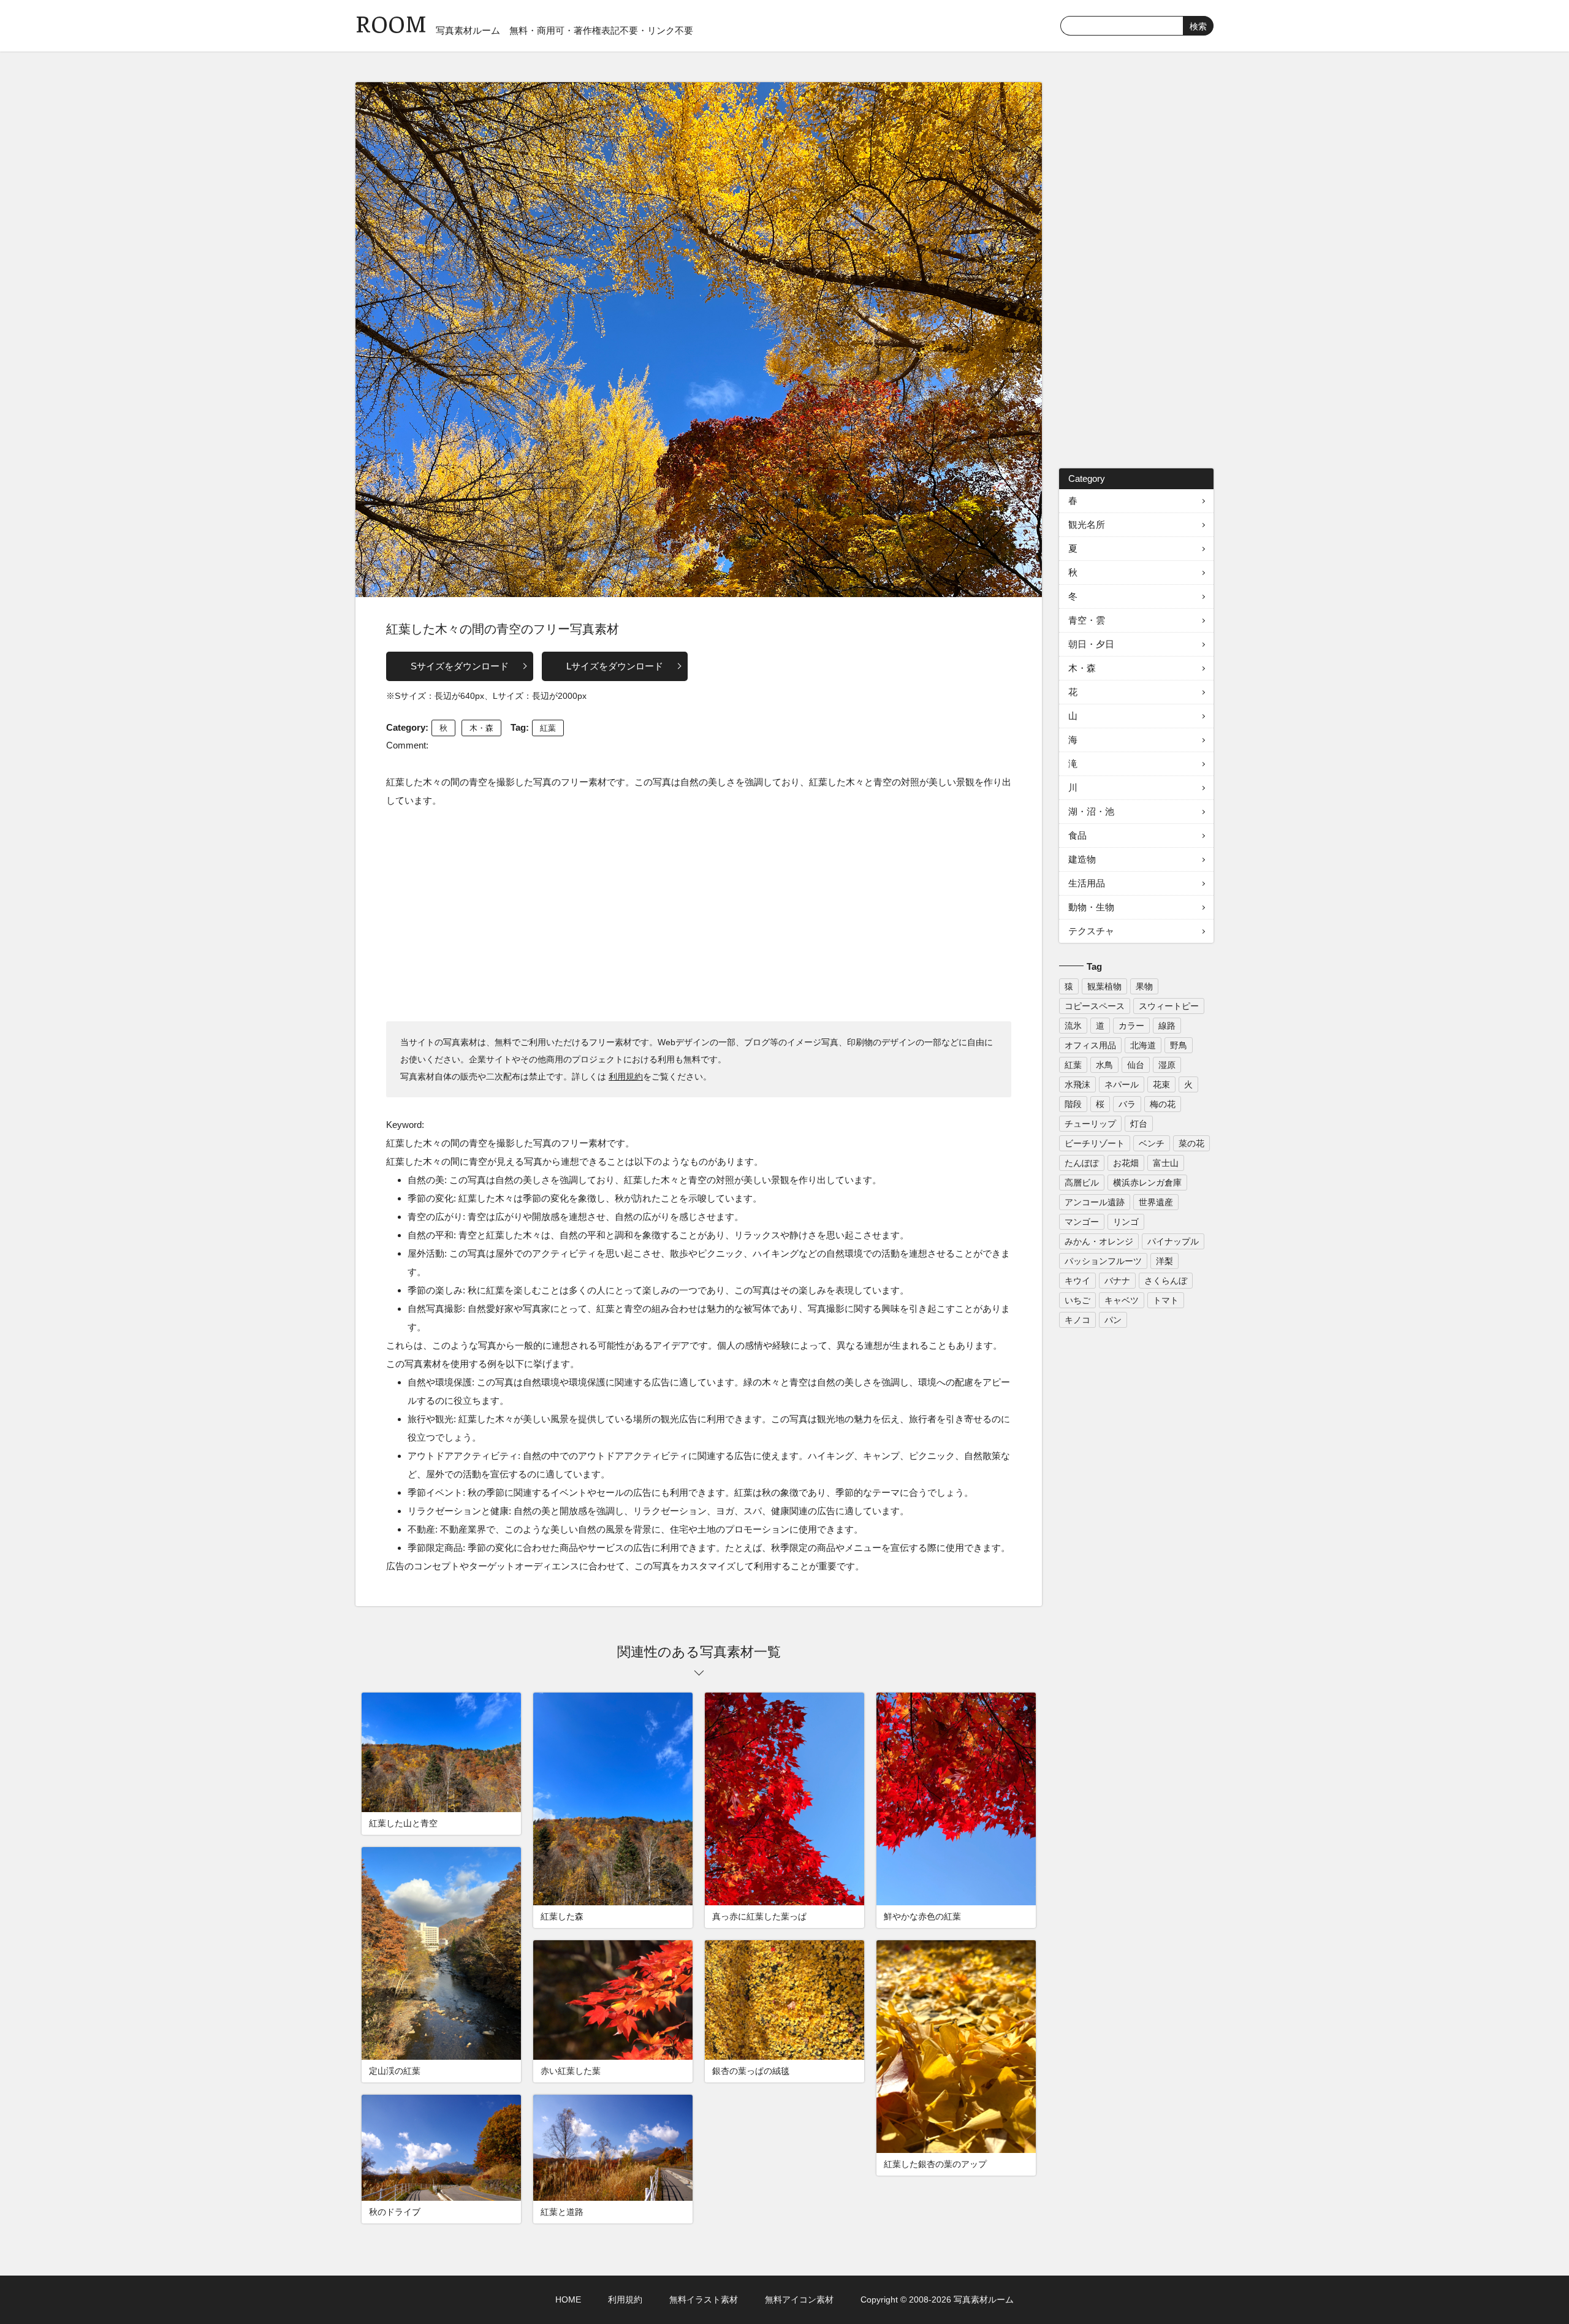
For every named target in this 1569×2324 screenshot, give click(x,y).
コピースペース (1095, 1006)
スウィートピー (1169, 1006)
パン (1113, 1320)
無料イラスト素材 (704, 2299)
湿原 (1167, 1065)
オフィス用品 (1090, 1045)
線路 (1167, 1026)
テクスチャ (1091, 931)
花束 (1161, 1084)
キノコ (1077, 1320)
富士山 (1166, 1163)
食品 (1077, 835)
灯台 (1139, 1124)
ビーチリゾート (1095, 1143)
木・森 (481, 728)
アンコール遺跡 (1095, 1202)
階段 (1073, 1104)
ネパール (1122, 1084)
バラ (1127, 1104)
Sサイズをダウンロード (460, 666)
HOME (568, 2299)
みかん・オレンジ (1099, 1241)
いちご (1077, 1300)
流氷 (1073, 1026)
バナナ (1117, 1281)
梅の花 (1163, 1104)
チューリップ (1090, 1124)
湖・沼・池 (1091, 811)
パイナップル (1173, 1241)
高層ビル (1082, 1183)
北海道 (1143, 1045)
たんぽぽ (1082, 1163)
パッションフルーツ (1103, 1261)
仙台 (1136, 1065)
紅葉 (548, 728)
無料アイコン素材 (799, 2299)
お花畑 (1126, 1163)
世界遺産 (1156, 1202)
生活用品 (1087, 883)
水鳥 (1104, 1065)
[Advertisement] (699, 914)
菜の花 (1191, 1143)
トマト (1166, 1300)
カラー (1131, 1026)
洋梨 (1164, 1261)
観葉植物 (1104, 986)
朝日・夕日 (1091, 644)
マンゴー (1082, 1222)
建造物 (1082, 859)
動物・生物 (1091, 907)
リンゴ (1126, 1222)
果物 (1144, 986)
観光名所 (1087, 524)
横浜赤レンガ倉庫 (1147, 1183)
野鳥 (1179, 1045)
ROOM (391, 24)
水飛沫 (1077, 1084)
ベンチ (1152, 1143)
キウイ (1077, 1281)
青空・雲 (1087, 620)
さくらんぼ (1166, 1281)
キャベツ (1122, 1300)
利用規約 (626, 1076)
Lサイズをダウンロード (615, 666)
